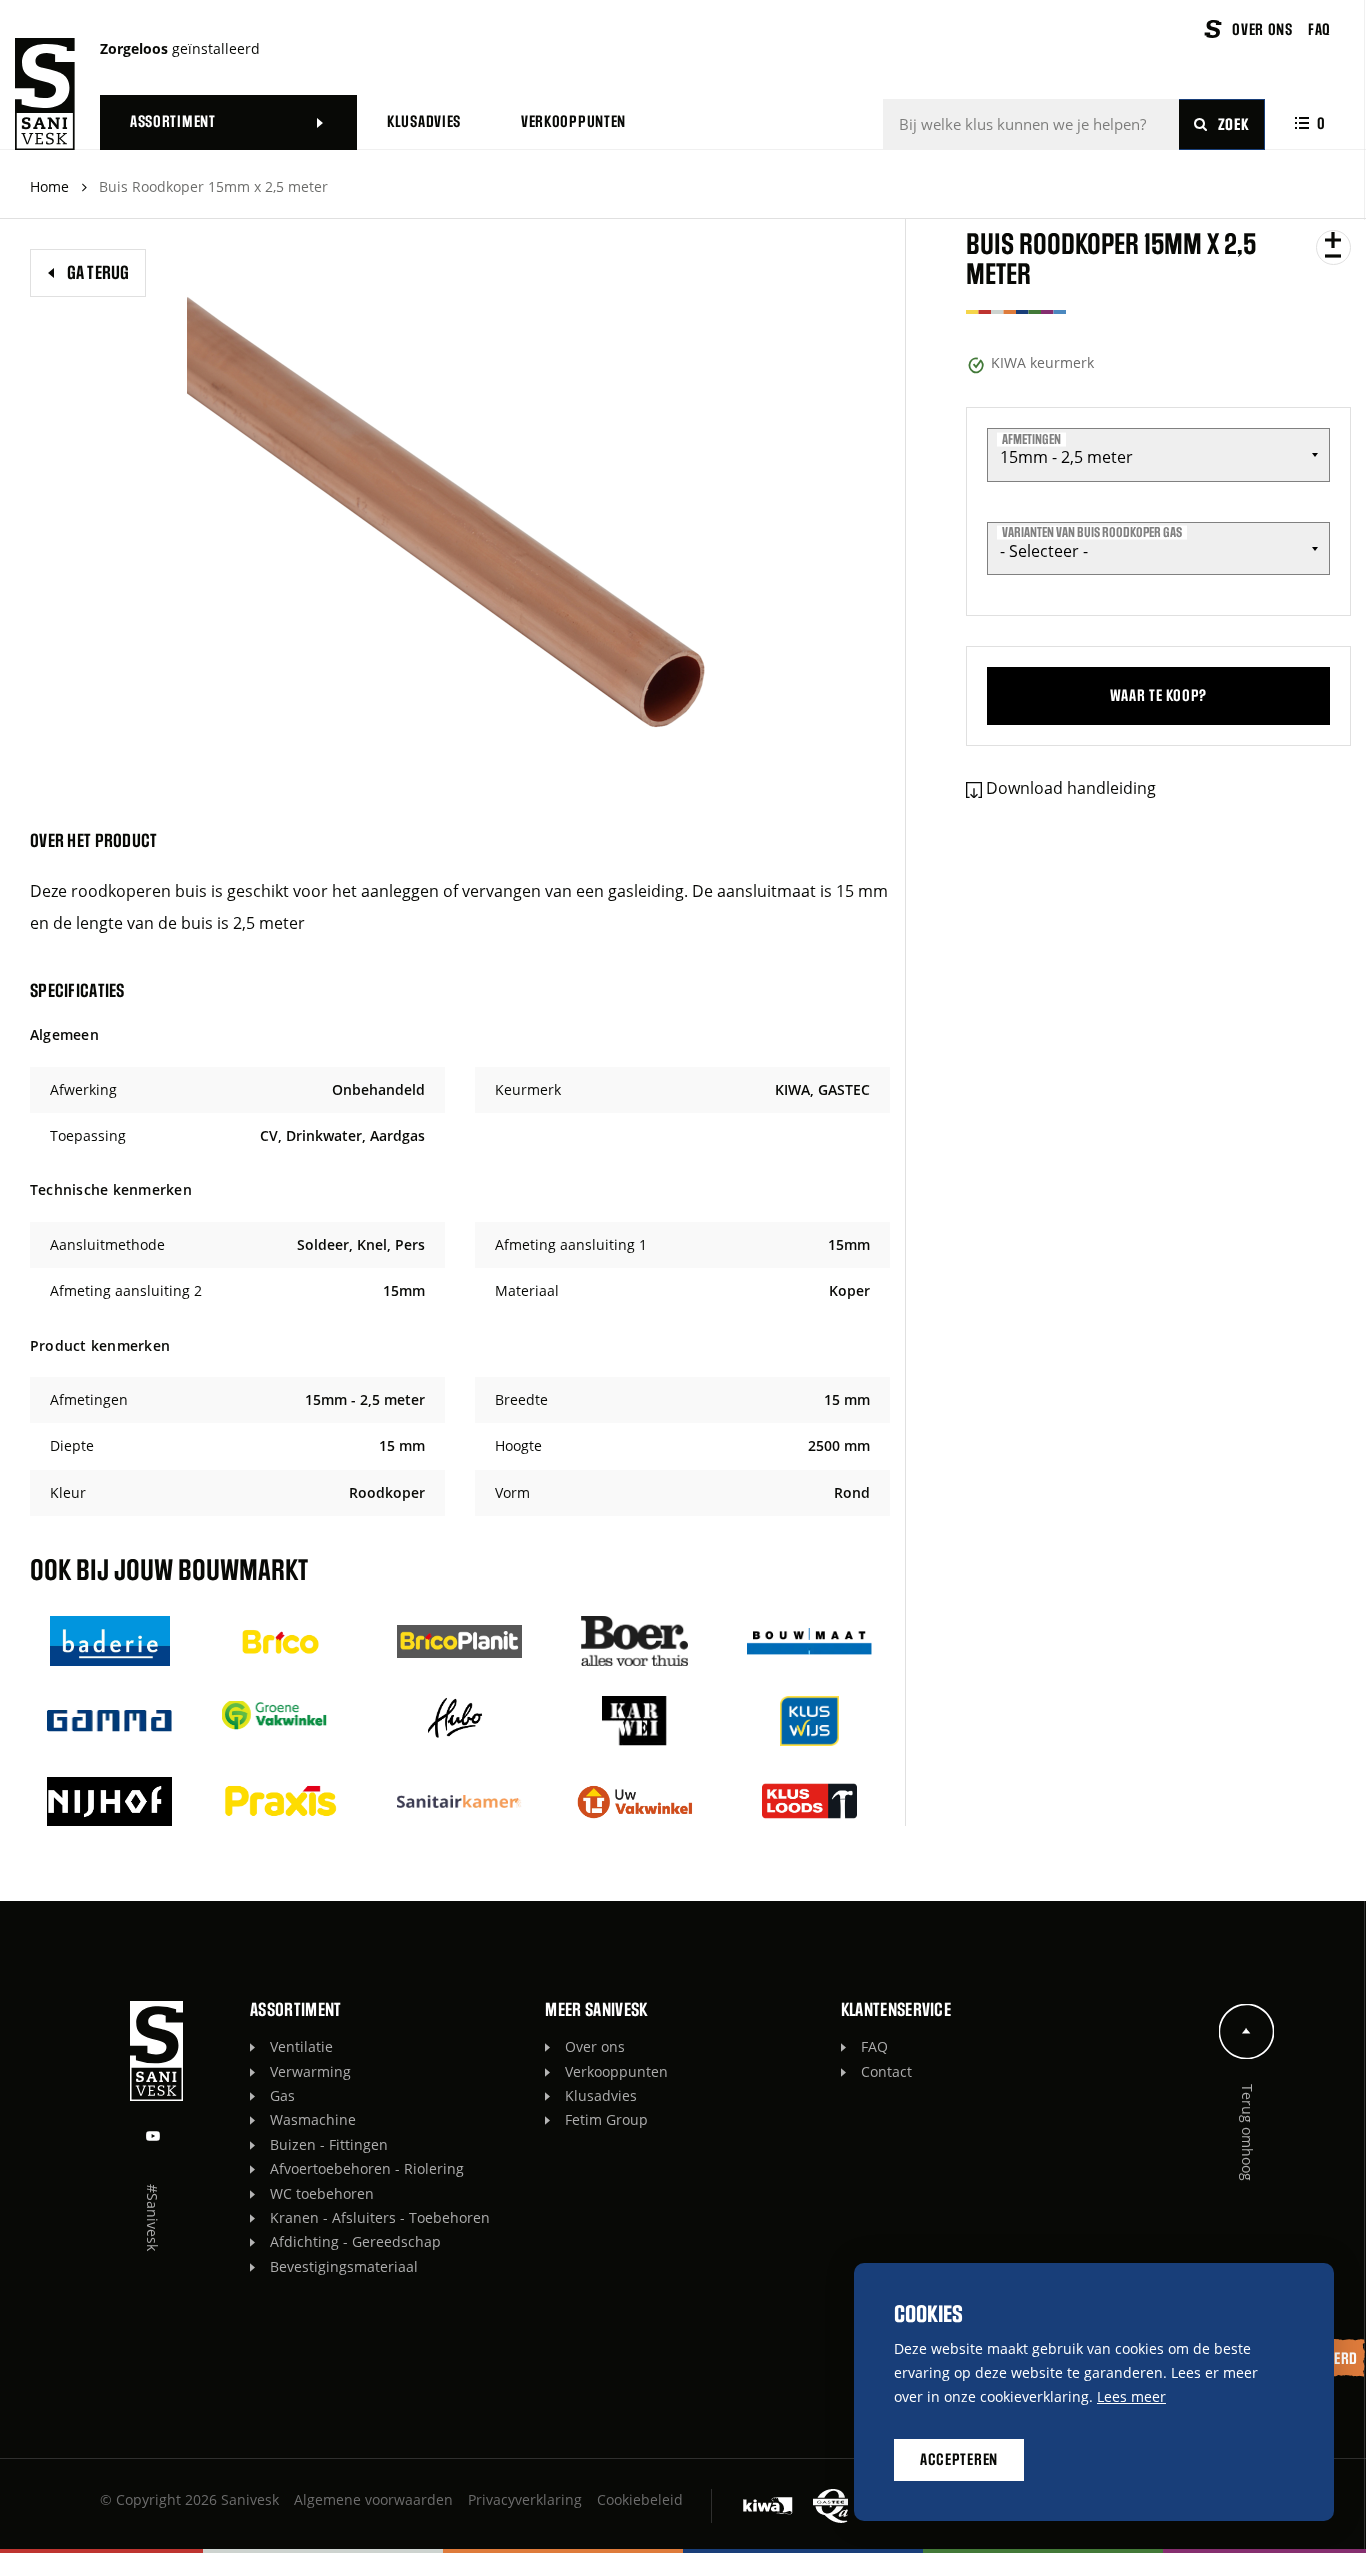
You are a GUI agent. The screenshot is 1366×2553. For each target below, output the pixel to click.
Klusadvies (601, 2095)
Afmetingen (1031, 439)
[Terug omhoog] (1247, 2031)
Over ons (595, 2046)
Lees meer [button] (1131, 2396)
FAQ (874, 2046)
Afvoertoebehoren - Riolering (367, 2168)
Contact (886, 2071)
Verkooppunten (616, 2071)
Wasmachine (313, 2119)
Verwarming (310, 2071)
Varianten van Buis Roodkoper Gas (1092, 533)
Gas (282, 2095)
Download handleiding (1071, 788)
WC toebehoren (322, 2193)
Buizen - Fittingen (329, 2144)
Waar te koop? (1158, 696)
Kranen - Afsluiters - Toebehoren (380, 2217)
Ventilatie (301, 2046)
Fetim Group (606, 2119)
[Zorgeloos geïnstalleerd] (45, 94)
